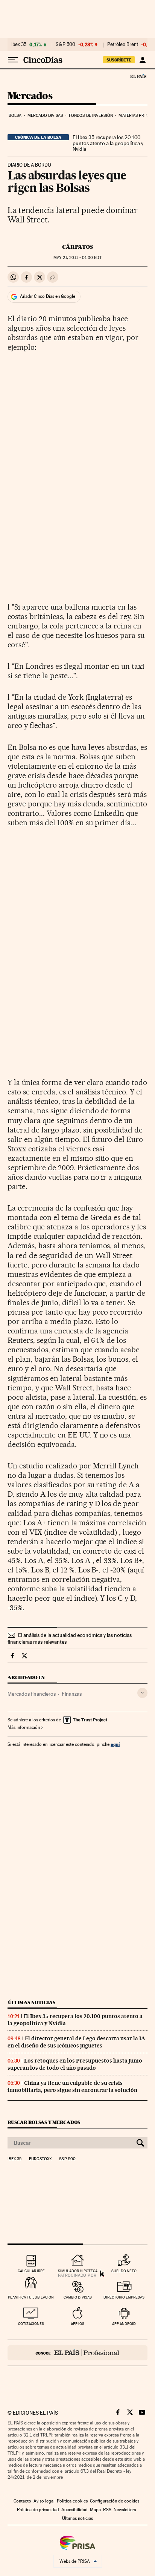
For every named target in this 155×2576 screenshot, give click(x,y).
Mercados (30, 96)
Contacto (22, 2501)
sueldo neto (124, 2271)
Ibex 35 (19, 44)
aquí (115, 1744)
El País (138, 76)
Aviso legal (44, 2501)
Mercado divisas (45, 116)
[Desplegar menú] (13, 60)
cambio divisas (78, 2297)
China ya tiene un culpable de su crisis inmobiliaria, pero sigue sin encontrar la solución (72, 2086)
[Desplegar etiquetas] (142, 1693)
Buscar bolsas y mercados (44, 2122)
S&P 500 (65, 44)
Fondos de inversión (91, 116)
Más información (24, 1727)
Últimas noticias (32, 2002)
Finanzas (72, 1694)
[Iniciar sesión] (142, 60)
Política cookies (72, 2501)
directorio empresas (124, 2297)
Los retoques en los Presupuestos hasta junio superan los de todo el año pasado (75, 2064)
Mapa (95, 2510)
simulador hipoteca (78, 2271)
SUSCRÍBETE (119, 60)
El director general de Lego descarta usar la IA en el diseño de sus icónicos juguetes (76, 2042)
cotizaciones (31, 2324)
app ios (77, 2324)
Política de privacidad (38, 2510)
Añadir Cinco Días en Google (48, 296)
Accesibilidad (74, 2510)
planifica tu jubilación (31, 2297)
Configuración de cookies (115, 2501)
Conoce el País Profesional (77, 2353)
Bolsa (15, 116)
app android (124, 2324)
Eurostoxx (40, 2159)
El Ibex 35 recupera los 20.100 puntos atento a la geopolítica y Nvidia (108, 143)
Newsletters (125, 2510)
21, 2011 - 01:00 (77, 258)
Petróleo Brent (123, 44)
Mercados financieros (32, 1694)
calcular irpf (31, 2271)
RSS (107, 2510)
